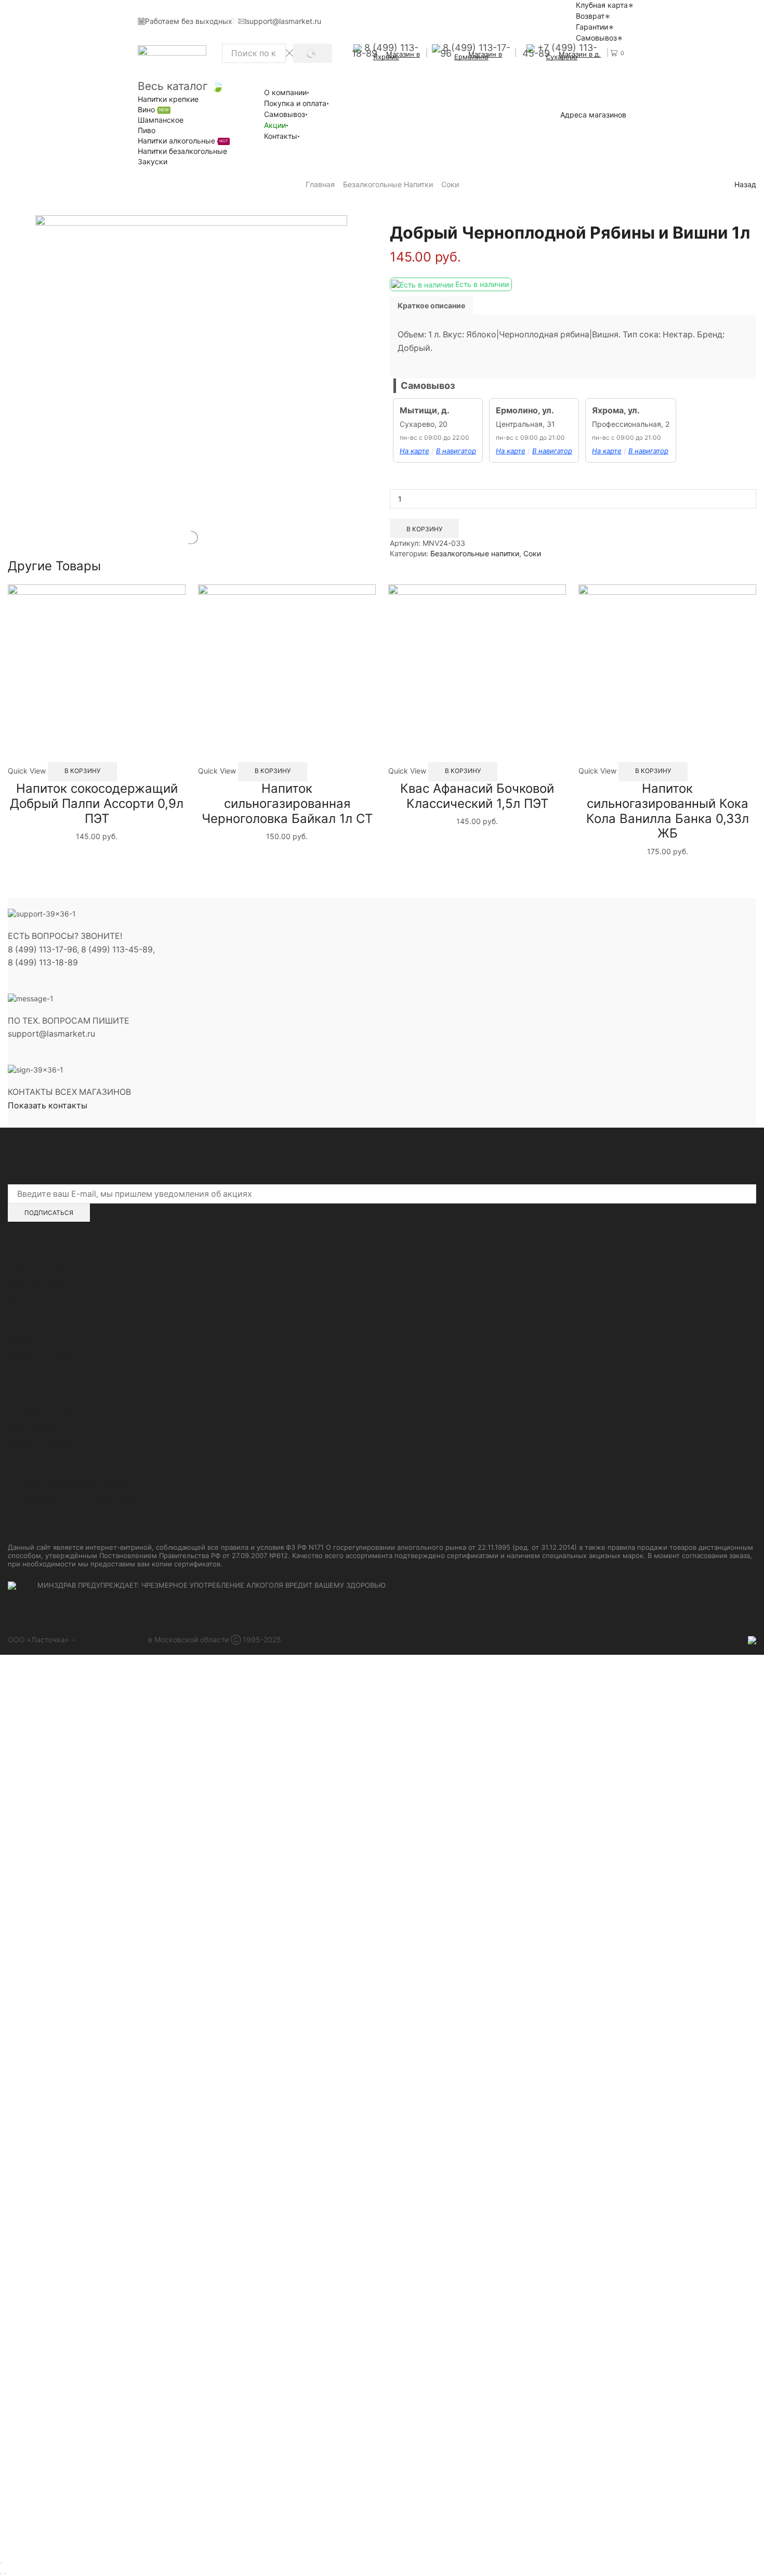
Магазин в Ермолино (478, 55)
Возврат (590, 16)
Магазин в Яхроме (397, 55)
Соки (450, 184)
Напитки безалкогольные (182, 151)
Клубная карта (602, 5)
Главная (320, 184)
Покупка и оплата (295, 103)
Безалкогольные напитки (388, 184)
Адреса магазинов (593, 115)
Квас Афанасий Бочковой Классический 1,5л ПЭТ (477, 796)
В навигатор (456, 451)
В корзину (424, 529)
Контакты (281, 136)
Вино (153, 109)
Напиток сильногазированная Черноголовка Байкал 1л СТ (287, 803)
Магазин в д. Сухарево (573, 55)
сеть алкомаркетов (111, 1639)
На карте (414, 451)
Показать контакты (48, 1106)
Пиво (147, 130)
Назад (745, 184)
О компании (285, 92)
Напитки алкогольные (183, 141)
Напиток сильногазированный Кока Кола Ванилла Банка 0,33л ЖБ (668, 811)
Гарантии (592, 27)
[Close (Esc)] (1, 2563)
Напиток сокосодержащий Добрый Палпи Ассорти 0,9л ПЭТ (97, 803)
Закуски (153, 161)
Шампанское (161, 120)
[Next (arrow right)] (5, 2573)
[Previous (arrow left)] (1, 2573)
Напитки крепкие (168, 99)
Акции (275, 125)
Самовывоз (596, 38)
